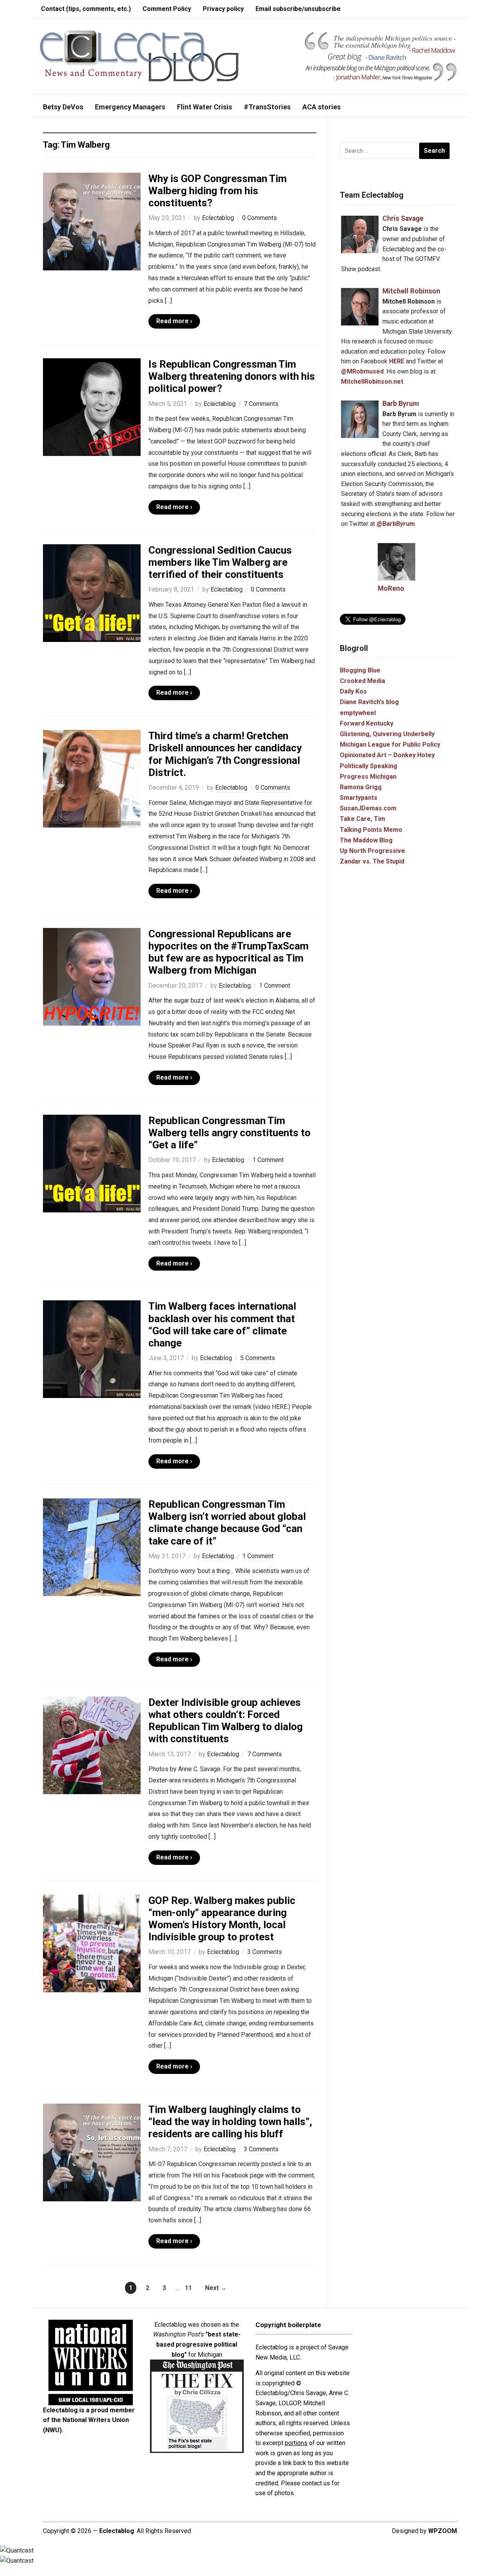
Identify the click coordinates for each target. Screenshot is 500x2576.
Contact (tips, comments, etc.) (86, 9)
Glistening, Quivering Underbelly (387, 734)
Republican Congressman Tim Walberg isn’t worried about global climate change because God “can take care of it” (227, 1523)
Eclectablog (218, 218)
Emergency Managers (130, 107)
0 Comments (260, 218)
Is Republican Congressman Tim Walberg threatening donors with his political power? (232, 376)
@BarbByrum (396, 524)
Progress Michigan (368, 777)
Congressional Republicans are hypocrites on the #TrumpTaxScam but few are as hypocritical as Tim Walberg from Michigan (229, 952)
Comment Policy (167, 9)
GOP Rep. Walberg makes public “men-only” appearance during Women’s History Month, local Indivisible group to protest (222, 1919)
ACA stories (321, 107)
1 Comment (275, 986)
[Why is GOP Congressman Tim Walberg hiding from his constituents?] (92, 221)
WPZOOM (443, 2531)
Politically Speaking (369, 766)
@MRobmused (362, 371)
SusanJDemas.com (368, 808)
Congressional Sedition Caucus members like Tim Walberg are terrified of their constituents (220, 562)
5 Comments (258, 1358)
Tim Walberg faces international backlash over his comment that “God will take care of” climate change (222, 1325)
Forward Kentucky (367, 723)
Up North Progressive (372, 851)
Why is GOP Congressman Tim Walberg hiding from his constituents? (218, 191)
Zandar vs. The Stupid (372, 861)
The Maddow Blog (366, 840)
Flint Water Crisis (204, 107)
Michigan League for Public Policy (390, 745)
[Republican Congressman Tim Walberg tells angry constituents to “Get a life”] (92, 1163)
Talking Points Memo (371, 830)
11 (188, 2288)
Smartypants (359, 798)
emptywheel (358, 713)
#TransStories (267, 107)
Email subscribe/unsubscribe (298, 9)
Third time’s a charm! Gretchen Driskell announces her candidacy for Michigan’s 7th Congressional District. (225, 754)
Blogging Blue (360, 670)
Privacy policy (223, 9)
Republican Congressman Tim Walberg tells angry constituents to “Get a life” (229, 1133)
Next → (216, 2288)
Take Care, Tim (362, 819)
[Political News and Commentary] (139, 56)
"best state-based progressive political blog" (198, 2344)
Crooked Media (362, 681)
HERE (397, 361)
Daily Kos (353, 691)
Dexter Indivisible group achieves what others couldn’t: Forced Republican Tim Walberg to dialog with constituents (226, 1721)
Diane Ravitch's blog (369, 702)
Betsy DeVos (63, 107)
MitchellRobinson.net (372, 382)
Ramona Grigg (361, 787)
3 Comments (265, 1952)
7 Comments (261, 404)
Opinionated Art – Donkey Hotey (387, 755)
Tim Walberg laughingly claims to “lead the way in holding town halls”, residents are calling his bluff (230, 2122)
